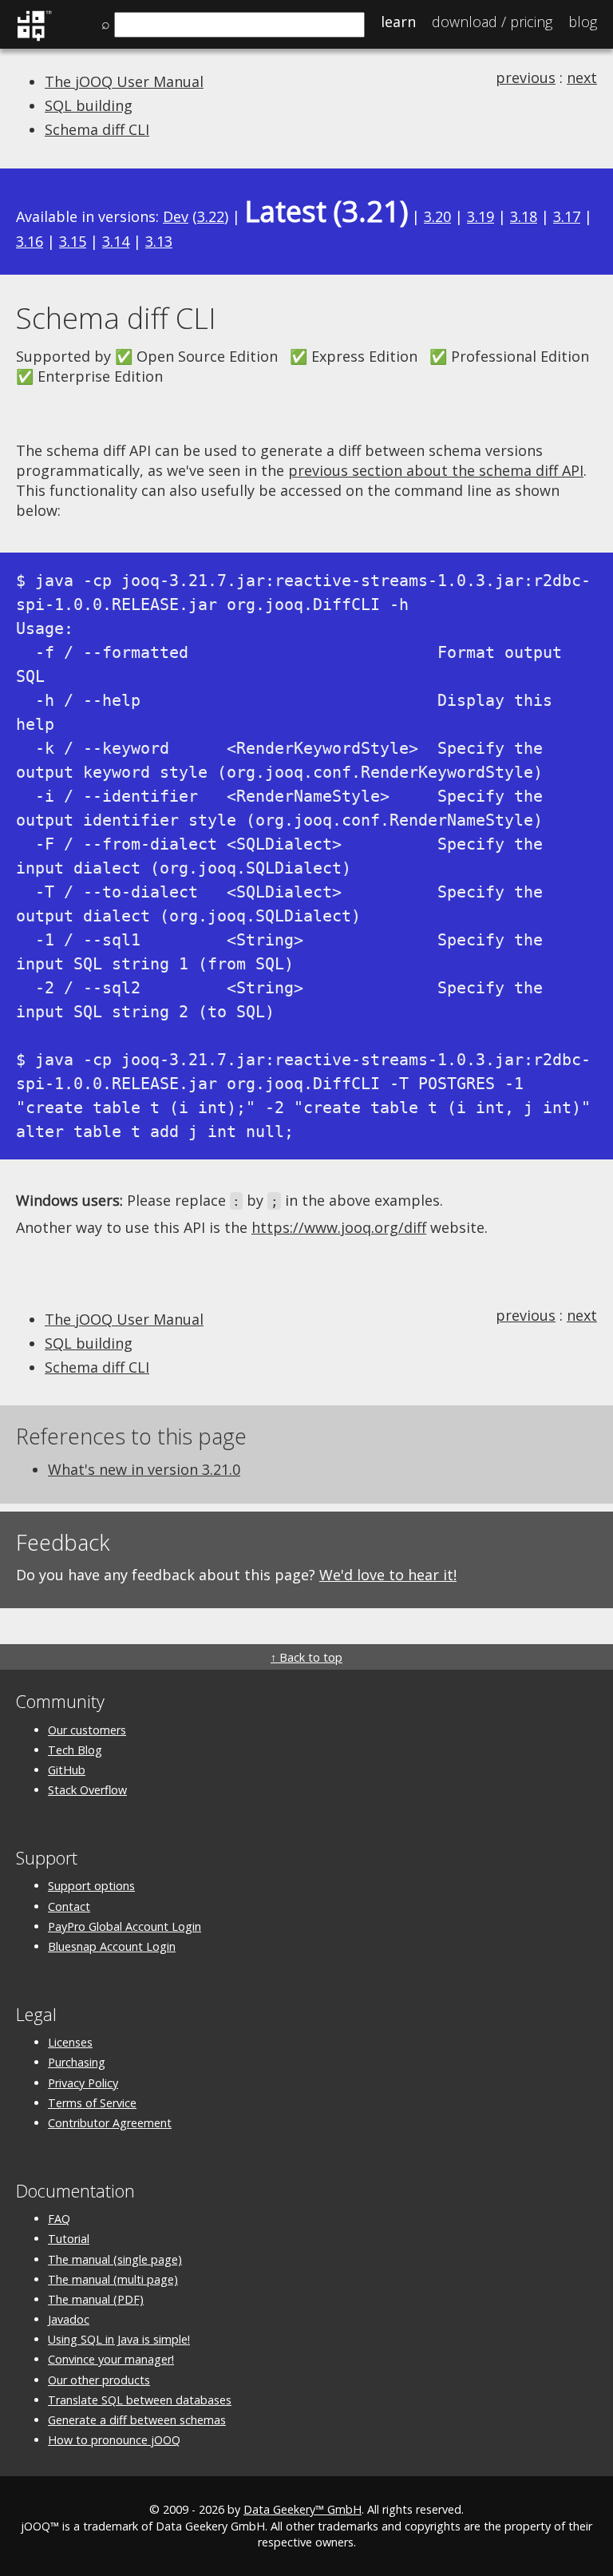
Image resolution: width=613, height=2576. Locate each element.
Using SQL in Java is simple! (119, 2339)
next (582, 77)
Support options (91, 1886)
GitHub (67, 1770)
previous (526, 77)
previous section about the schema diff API (436, 470)
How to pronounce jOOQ (114, 2440)
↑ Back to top (306, 1657)
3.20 (437, 216)
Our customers (87, 1730)
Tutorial (69, 2239)
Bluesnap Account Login (112, 1946)
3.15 (73, 241)
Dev (176, 216)
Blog (583, 22)
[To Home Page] (34, 38)
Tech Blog (75, 1750)
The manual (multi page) (113, 2279)
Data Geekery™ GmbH (303, 2509)
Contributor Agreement (110, 2123)
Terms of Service (92, 2103)
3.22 (211, 216)
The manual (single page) (115, 2259)
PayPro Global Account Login (125, 1926)
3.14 (116, 241)
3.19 (481, 216)
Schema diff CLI (97, 129)
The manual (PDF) (96, 2299)
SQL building (89, 105)
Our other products (99, 2380)
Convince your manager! (111, 2359)
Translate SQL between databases (140, 2400)
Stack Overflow (87, 1790)
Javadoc (69, 2319)
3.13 (159, 241)
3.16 (30, 241)
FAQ (59, 2219)
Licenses (70, 2042)
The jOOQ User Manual (124, 81)
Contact (69, 1906)
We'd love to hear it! (388, 1575)
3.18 (524, 216)
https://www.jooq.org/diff (339, 1227)
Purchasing (77, 2062)
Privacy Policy (83, 2083)
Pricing (492, 22)
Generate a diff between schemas (137, 2420)
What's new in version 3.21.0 (144, 1469)
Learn (398, 22)
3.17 (567, 216)
